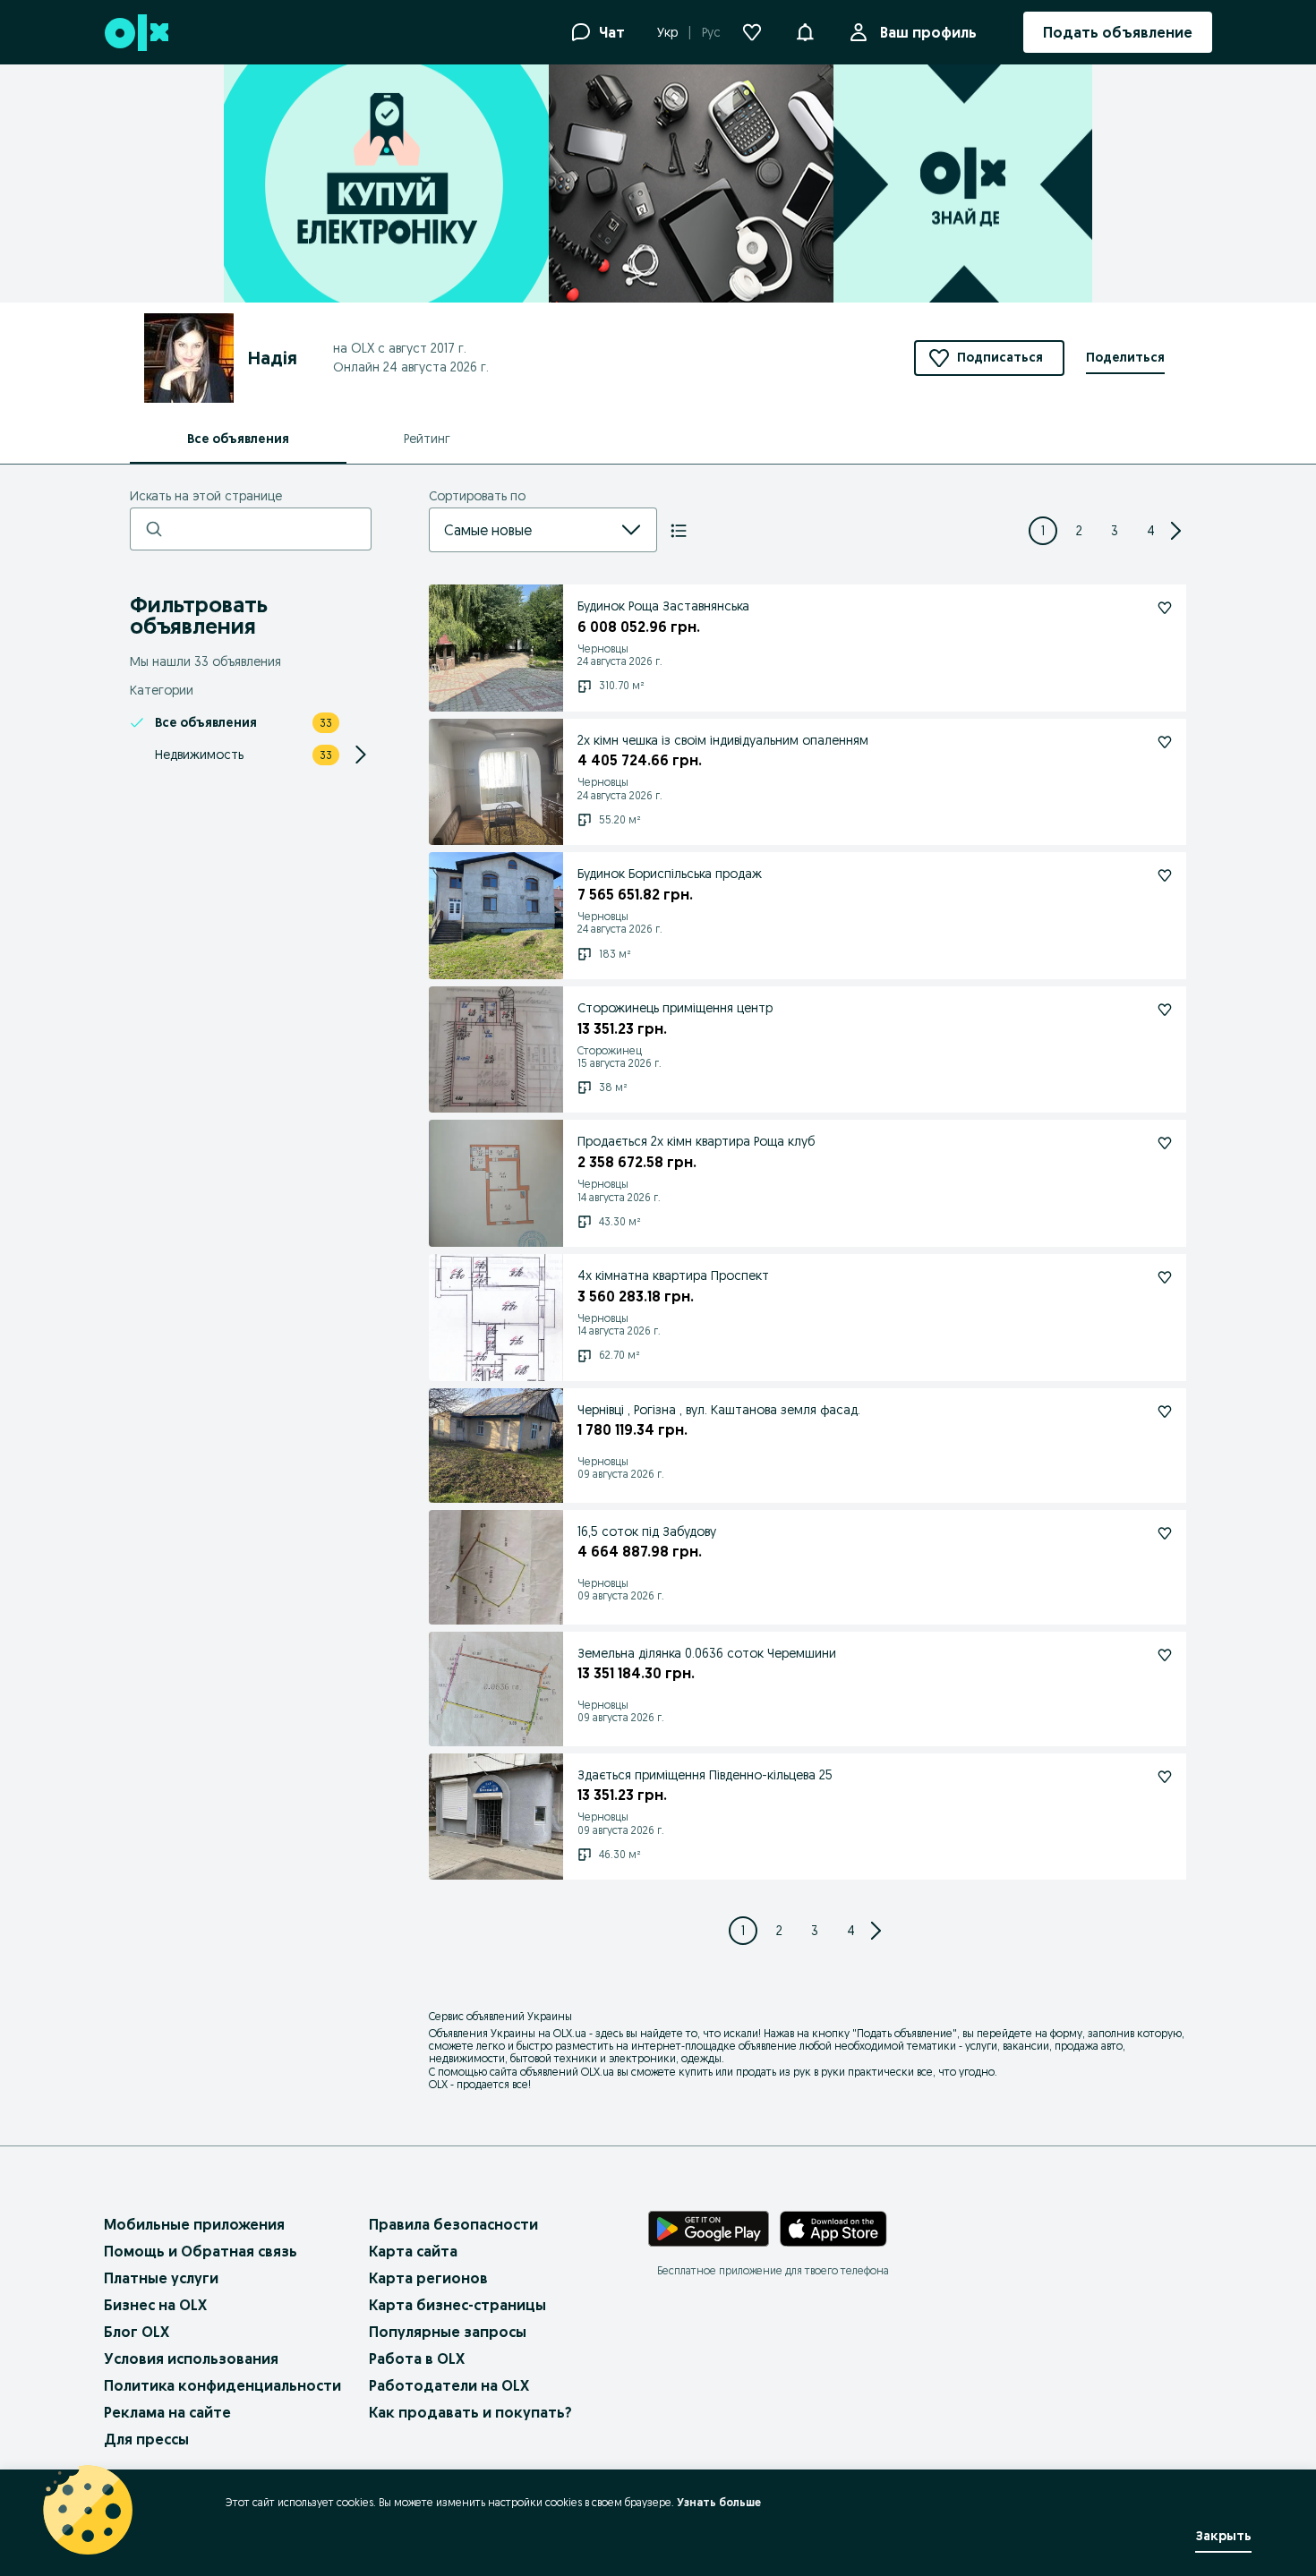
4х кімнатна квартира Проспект (673, 1275)
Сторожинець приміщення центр (675, 1008)
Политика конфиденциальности (222, 2385)
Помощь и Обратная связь (201, 2251)
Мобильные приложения (194, 2224)
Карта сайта (413, 2251)
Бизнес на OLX (155, 2305)
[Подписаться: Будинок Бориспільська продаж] (1165, 875)
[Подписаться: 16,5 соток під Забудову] (1165, 1533)
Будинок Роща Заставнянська (663, 606)
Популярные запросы (448, 2332)
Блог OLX (137, 2332)
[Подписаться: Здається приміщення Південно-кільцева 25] (1165, 1777)
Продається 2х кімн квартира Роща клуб (696, 1141)
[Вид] (679, 531)
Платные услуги (161, 2278)
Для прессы (146, 2439)
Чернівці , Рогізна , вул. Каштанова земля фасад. (719, 1410)
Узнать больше (719, 2502)
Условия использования (191, 2358)
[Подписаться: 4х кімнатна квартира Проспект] (1165, 1277)
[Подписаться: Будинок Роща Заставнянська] (1165, 608)
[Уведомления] (805, 32)
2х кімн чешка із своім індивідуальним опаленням (723, 740)
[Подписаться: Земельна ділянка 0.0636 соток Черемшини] (1165, 1655)
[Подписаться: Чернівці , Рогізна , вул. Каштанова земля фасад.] (1165, 1412)
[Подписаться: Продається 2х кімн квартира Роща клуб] (1165, 1143)
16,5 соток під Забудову (647, 1531)
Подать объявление (905, 2033)
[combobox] (521, 530)
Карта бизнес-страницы (457, 2305)
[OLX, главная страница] (136, 33)
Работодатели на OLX (449, 2385)
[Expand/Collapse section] (361, 755)
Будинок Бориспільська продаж (670, 874)
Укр (667, 32)
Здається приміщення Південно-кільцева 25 (705, 1775)
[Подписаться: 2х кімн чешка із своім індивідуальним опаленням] (1165, 742)
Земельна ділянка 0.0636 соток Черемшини (707, 1653)
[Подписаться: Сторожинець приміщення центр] (1165, 1010)
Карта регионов (428, 2278)
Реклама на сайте (167, 2412)
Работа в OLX (417, 2358)
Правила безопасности (453, 2224)
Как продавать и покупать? (470, 2412)
